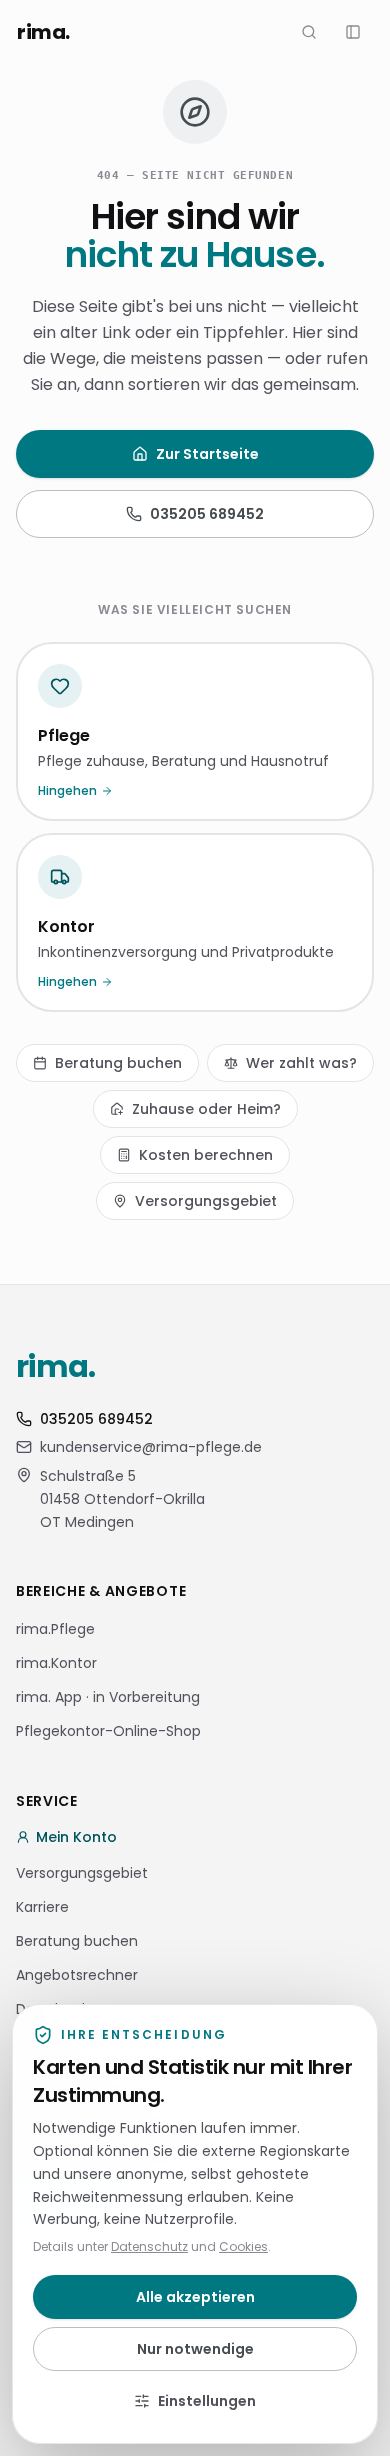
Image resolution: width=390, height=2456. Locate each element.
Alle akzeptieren (195, 2297)
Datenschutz (149, 2246)
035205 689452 (207, 514)
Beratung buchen (118, 1063)
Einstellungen (207, 2401)
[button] (353, 32)
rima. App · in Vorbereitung (108, 1697)
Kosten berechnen (206, 1155)
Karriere (42, 1907)
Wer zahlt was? (301, 1063)
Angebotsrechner (77, 1975)
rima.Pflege (55, 1629)
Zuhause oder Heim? (206, 1109)
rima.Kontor (56, 1663)
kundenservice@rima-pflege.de (151, 1447)
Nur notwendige (195, 2349)
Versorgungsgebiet (206, 1201)
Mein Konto (76, 1837)
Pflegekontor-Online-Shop (108, 1731)
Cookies (243, 2246)
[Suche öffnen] (309, 32)
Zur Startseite (207, 454)
